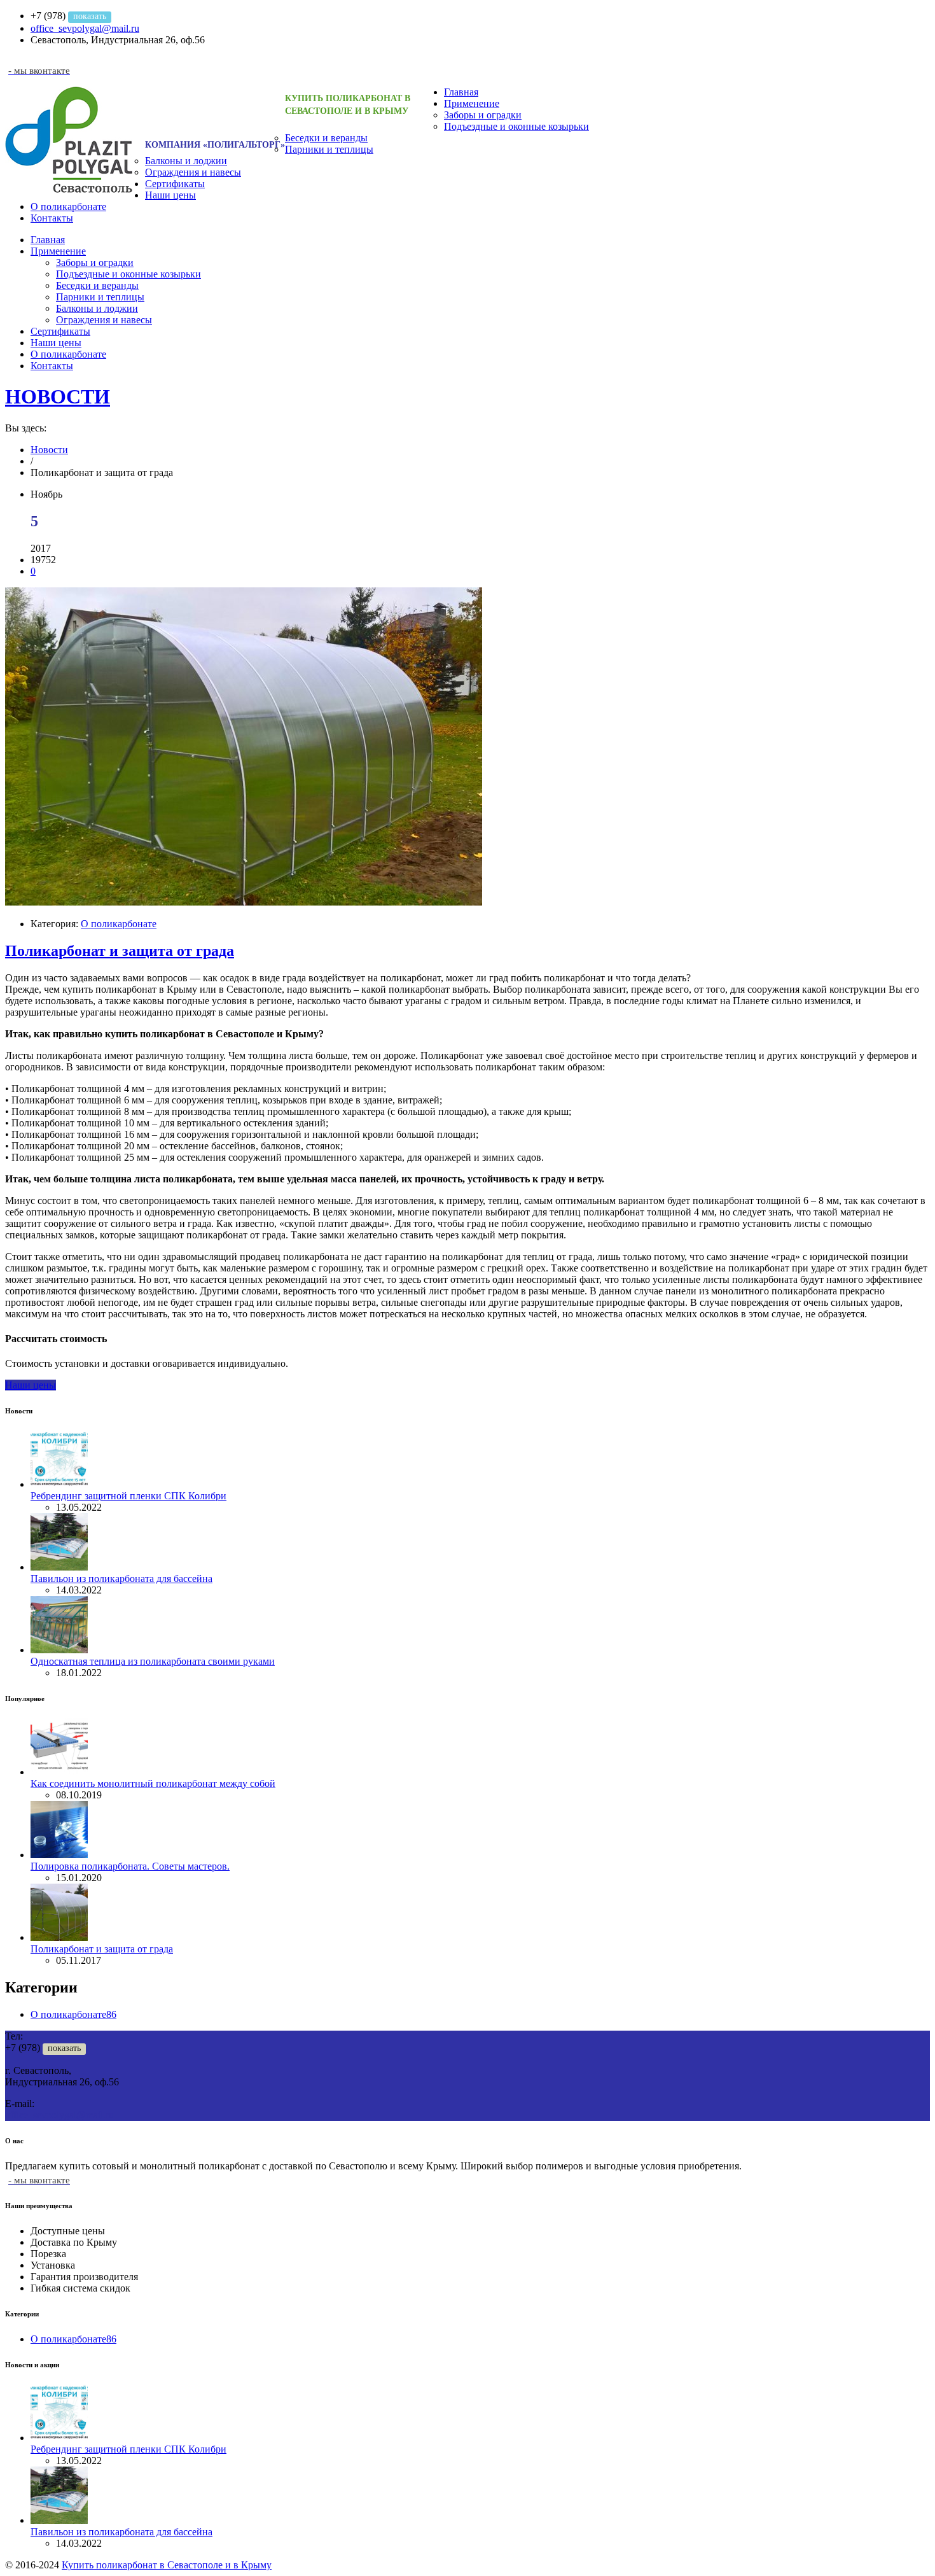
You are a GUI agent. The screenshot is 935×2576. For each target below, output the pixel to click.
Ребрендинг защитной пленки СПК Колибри (128, 1496)
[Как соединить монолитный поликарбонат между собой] (59, 1772)
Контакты (52, 218)
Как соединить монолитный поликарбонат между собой (153, 1783)
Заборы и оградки (483, 115)
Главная (461, 92)
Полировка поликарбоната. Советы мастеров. (130, 1866)
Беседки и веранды (326, 138)
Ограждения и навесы (193, 172)
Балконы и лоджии (186, 161)
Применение (472, 103)
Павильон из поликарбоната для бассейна (121, 1578)
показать (90, 16)
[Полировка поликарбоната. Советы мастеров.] (59, 1855)
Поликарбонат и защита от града (120, 951)
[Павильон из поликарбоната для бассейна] (59, 1567)
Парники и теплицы (329, 149)
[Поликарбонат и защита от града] (244, 902)
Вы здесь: (26, 428)
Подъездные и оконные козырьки (516, 126)
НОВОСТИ (58, 396)
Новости (49, 450)
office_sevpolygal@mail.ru (85, 28)
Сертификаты (175, 184)
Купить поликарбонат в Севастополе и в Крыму (167, 2565)
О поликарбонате (68, 206)
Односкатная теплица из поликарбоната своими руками (153, 1661)
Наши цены (170, 195)
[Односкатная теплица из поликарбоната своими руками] (59, 1650)
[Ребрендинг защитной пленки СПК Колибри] (59, 1484)
